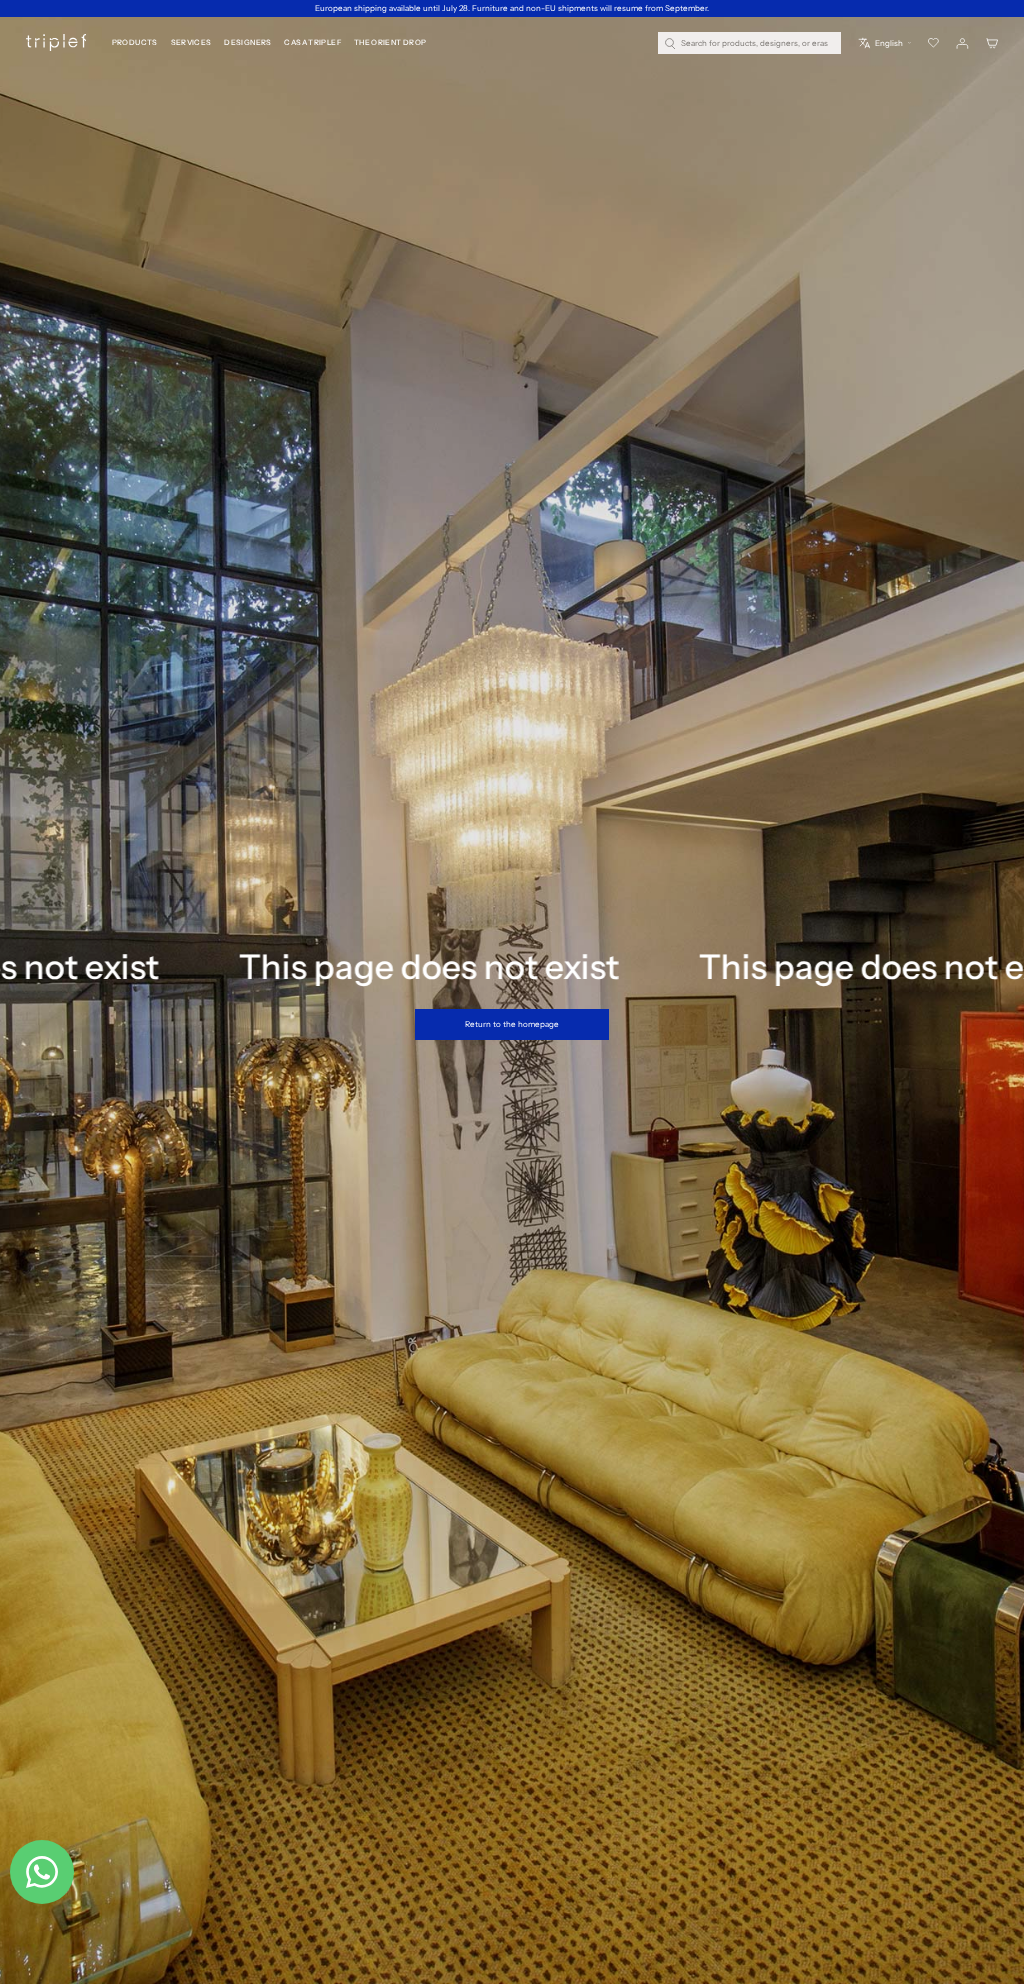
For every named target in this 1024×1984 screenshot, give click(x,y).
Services (191, 42)
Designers (247, 42)
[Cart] (992, 43)
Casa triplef (312, 42)
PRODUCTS (135, 42)
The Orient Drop (390, 42)
